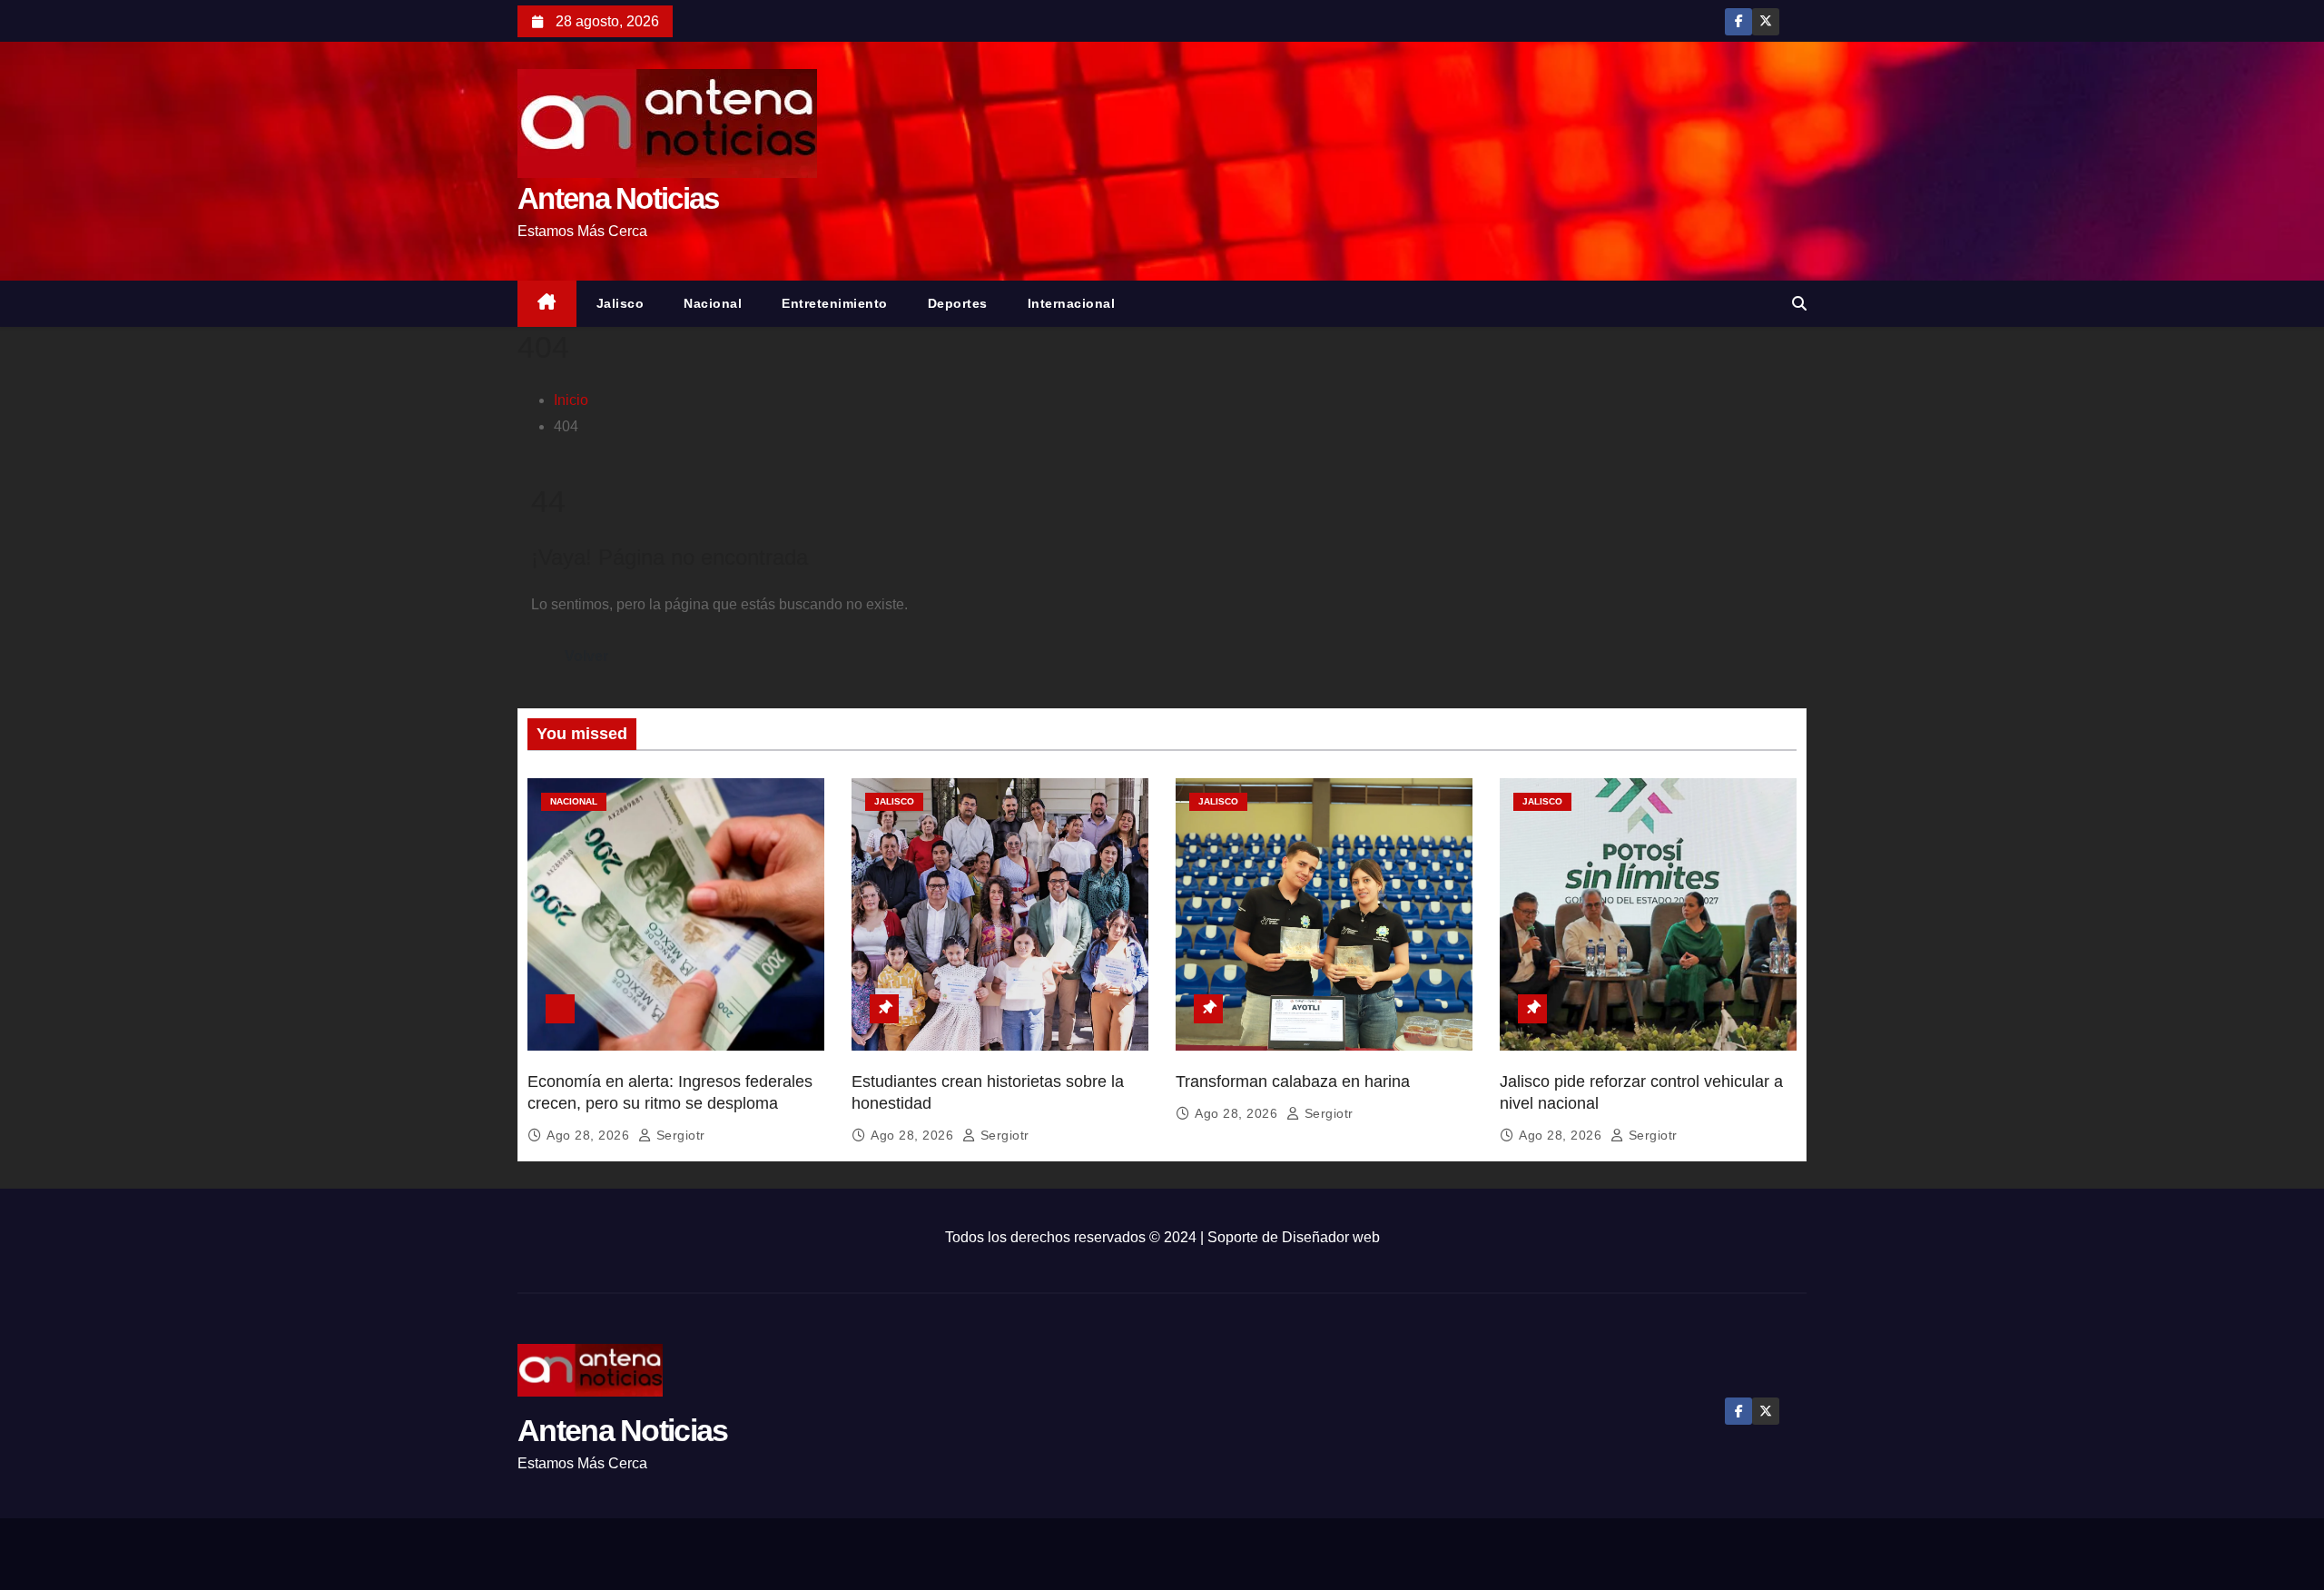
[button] (1799, 304)
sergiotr (679, 1135)
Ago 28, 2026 (590, 1135)
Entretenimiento (835, 303)
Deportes (958, 303)
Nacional (713, 303)
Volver (586, 656)
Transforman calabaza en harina (1293, 1081)
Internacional (1072, 303)
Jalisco (620, 303)
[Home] (547, 304)
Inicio (571, 400)
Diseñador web (1331, 1237)
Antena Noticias (618, 198)
